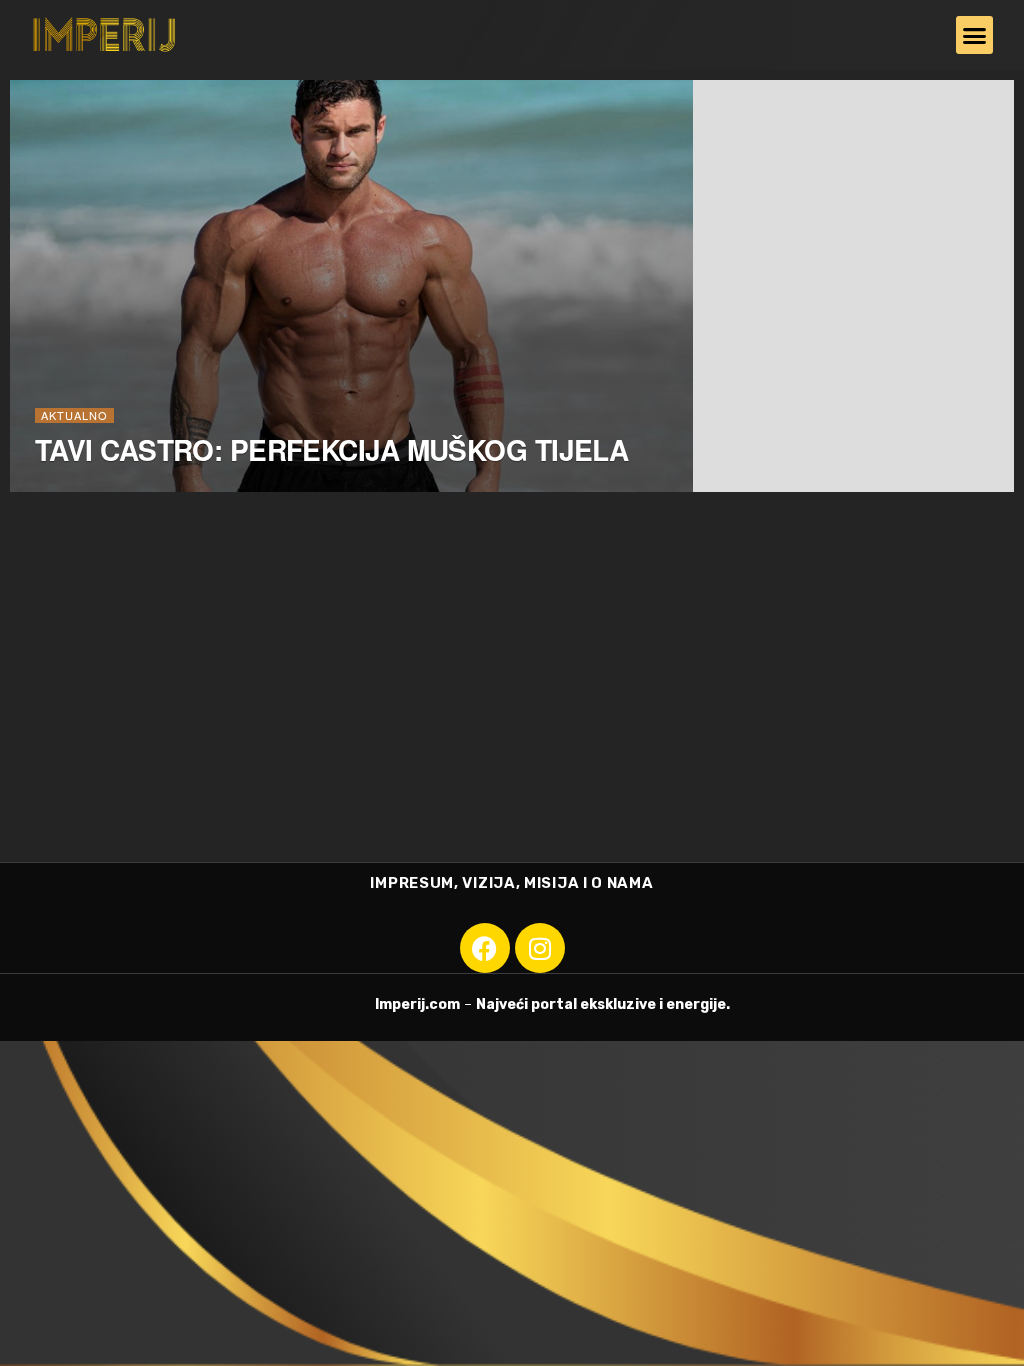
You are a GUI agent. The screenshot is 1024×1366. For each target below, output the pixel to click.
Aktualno (74, 415)
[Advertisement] (512, 712)
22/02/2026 (74, 491)
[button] (975, 35)
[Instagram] (540, 948)
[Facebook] (485, 948)
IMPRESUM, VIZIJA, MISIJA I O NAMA (511, 883)
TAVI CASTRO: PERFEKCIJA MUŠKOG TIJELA (331, 449)
